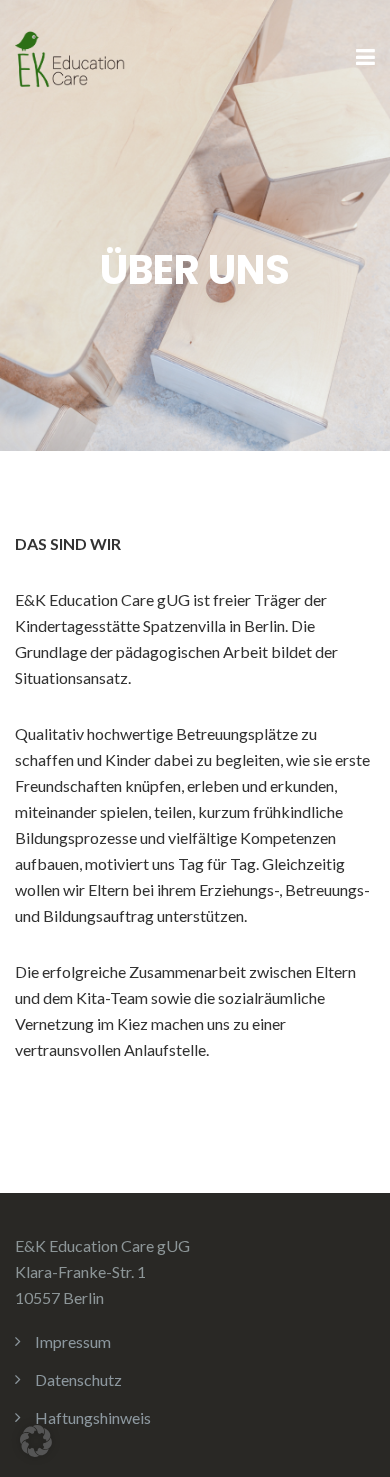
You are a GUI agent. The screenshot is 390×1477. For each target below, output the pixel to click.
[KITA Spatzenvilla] (70, 56)
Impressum (73, 1341)
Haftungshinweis (93, 1417)
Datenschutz (78, 1379)
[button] (36, 1441)
